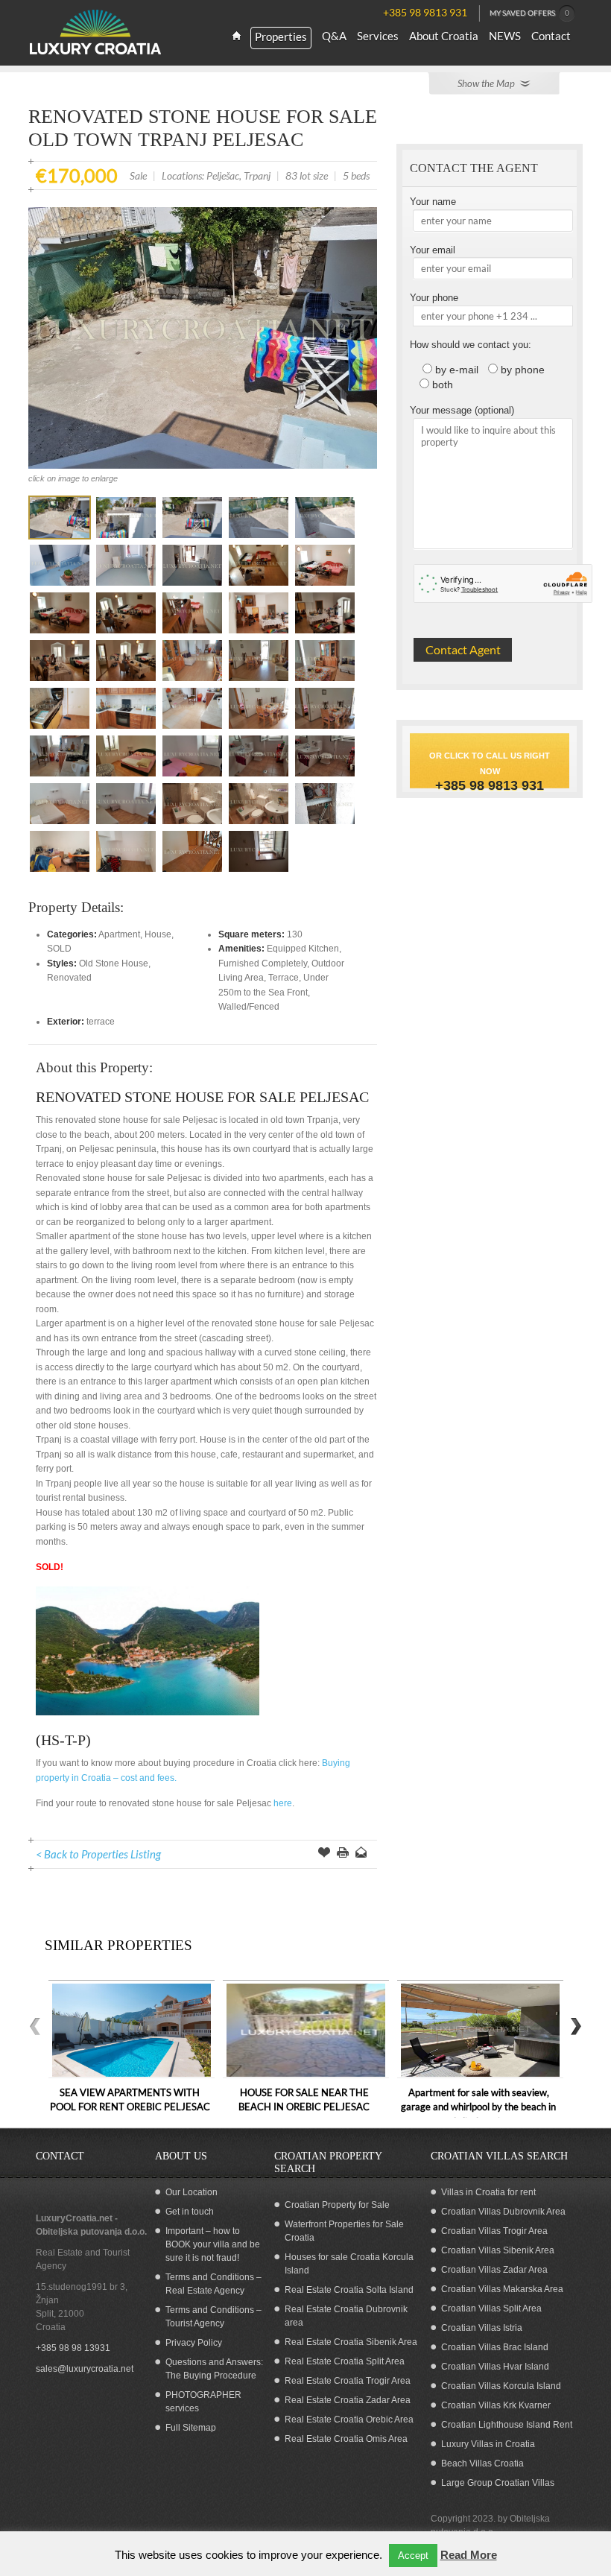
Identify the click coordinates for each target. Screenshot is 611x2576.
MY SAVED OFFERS (529, 13)
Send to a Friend (361, 1854)
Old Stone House (114, 963)
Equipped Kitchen (303, 949)
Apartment (119, 934)
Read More (469, 2555)
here (283, 1803)
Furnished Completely (263, 963)
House (158, 934)
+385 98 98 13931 (73, 2348)
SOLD (59, 949)
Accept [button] (413, 2556)
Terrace (284, 978)
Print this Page (343, 1854)
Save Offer (324, 1854)
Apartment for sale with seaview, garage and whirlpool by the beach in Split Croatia (478, 2107)
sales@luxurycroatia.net (85, 2369)
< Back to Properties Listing (98, 1854)
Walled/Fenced (249, 1007)
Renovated (69, 978)
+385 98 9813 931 (490, 785)
